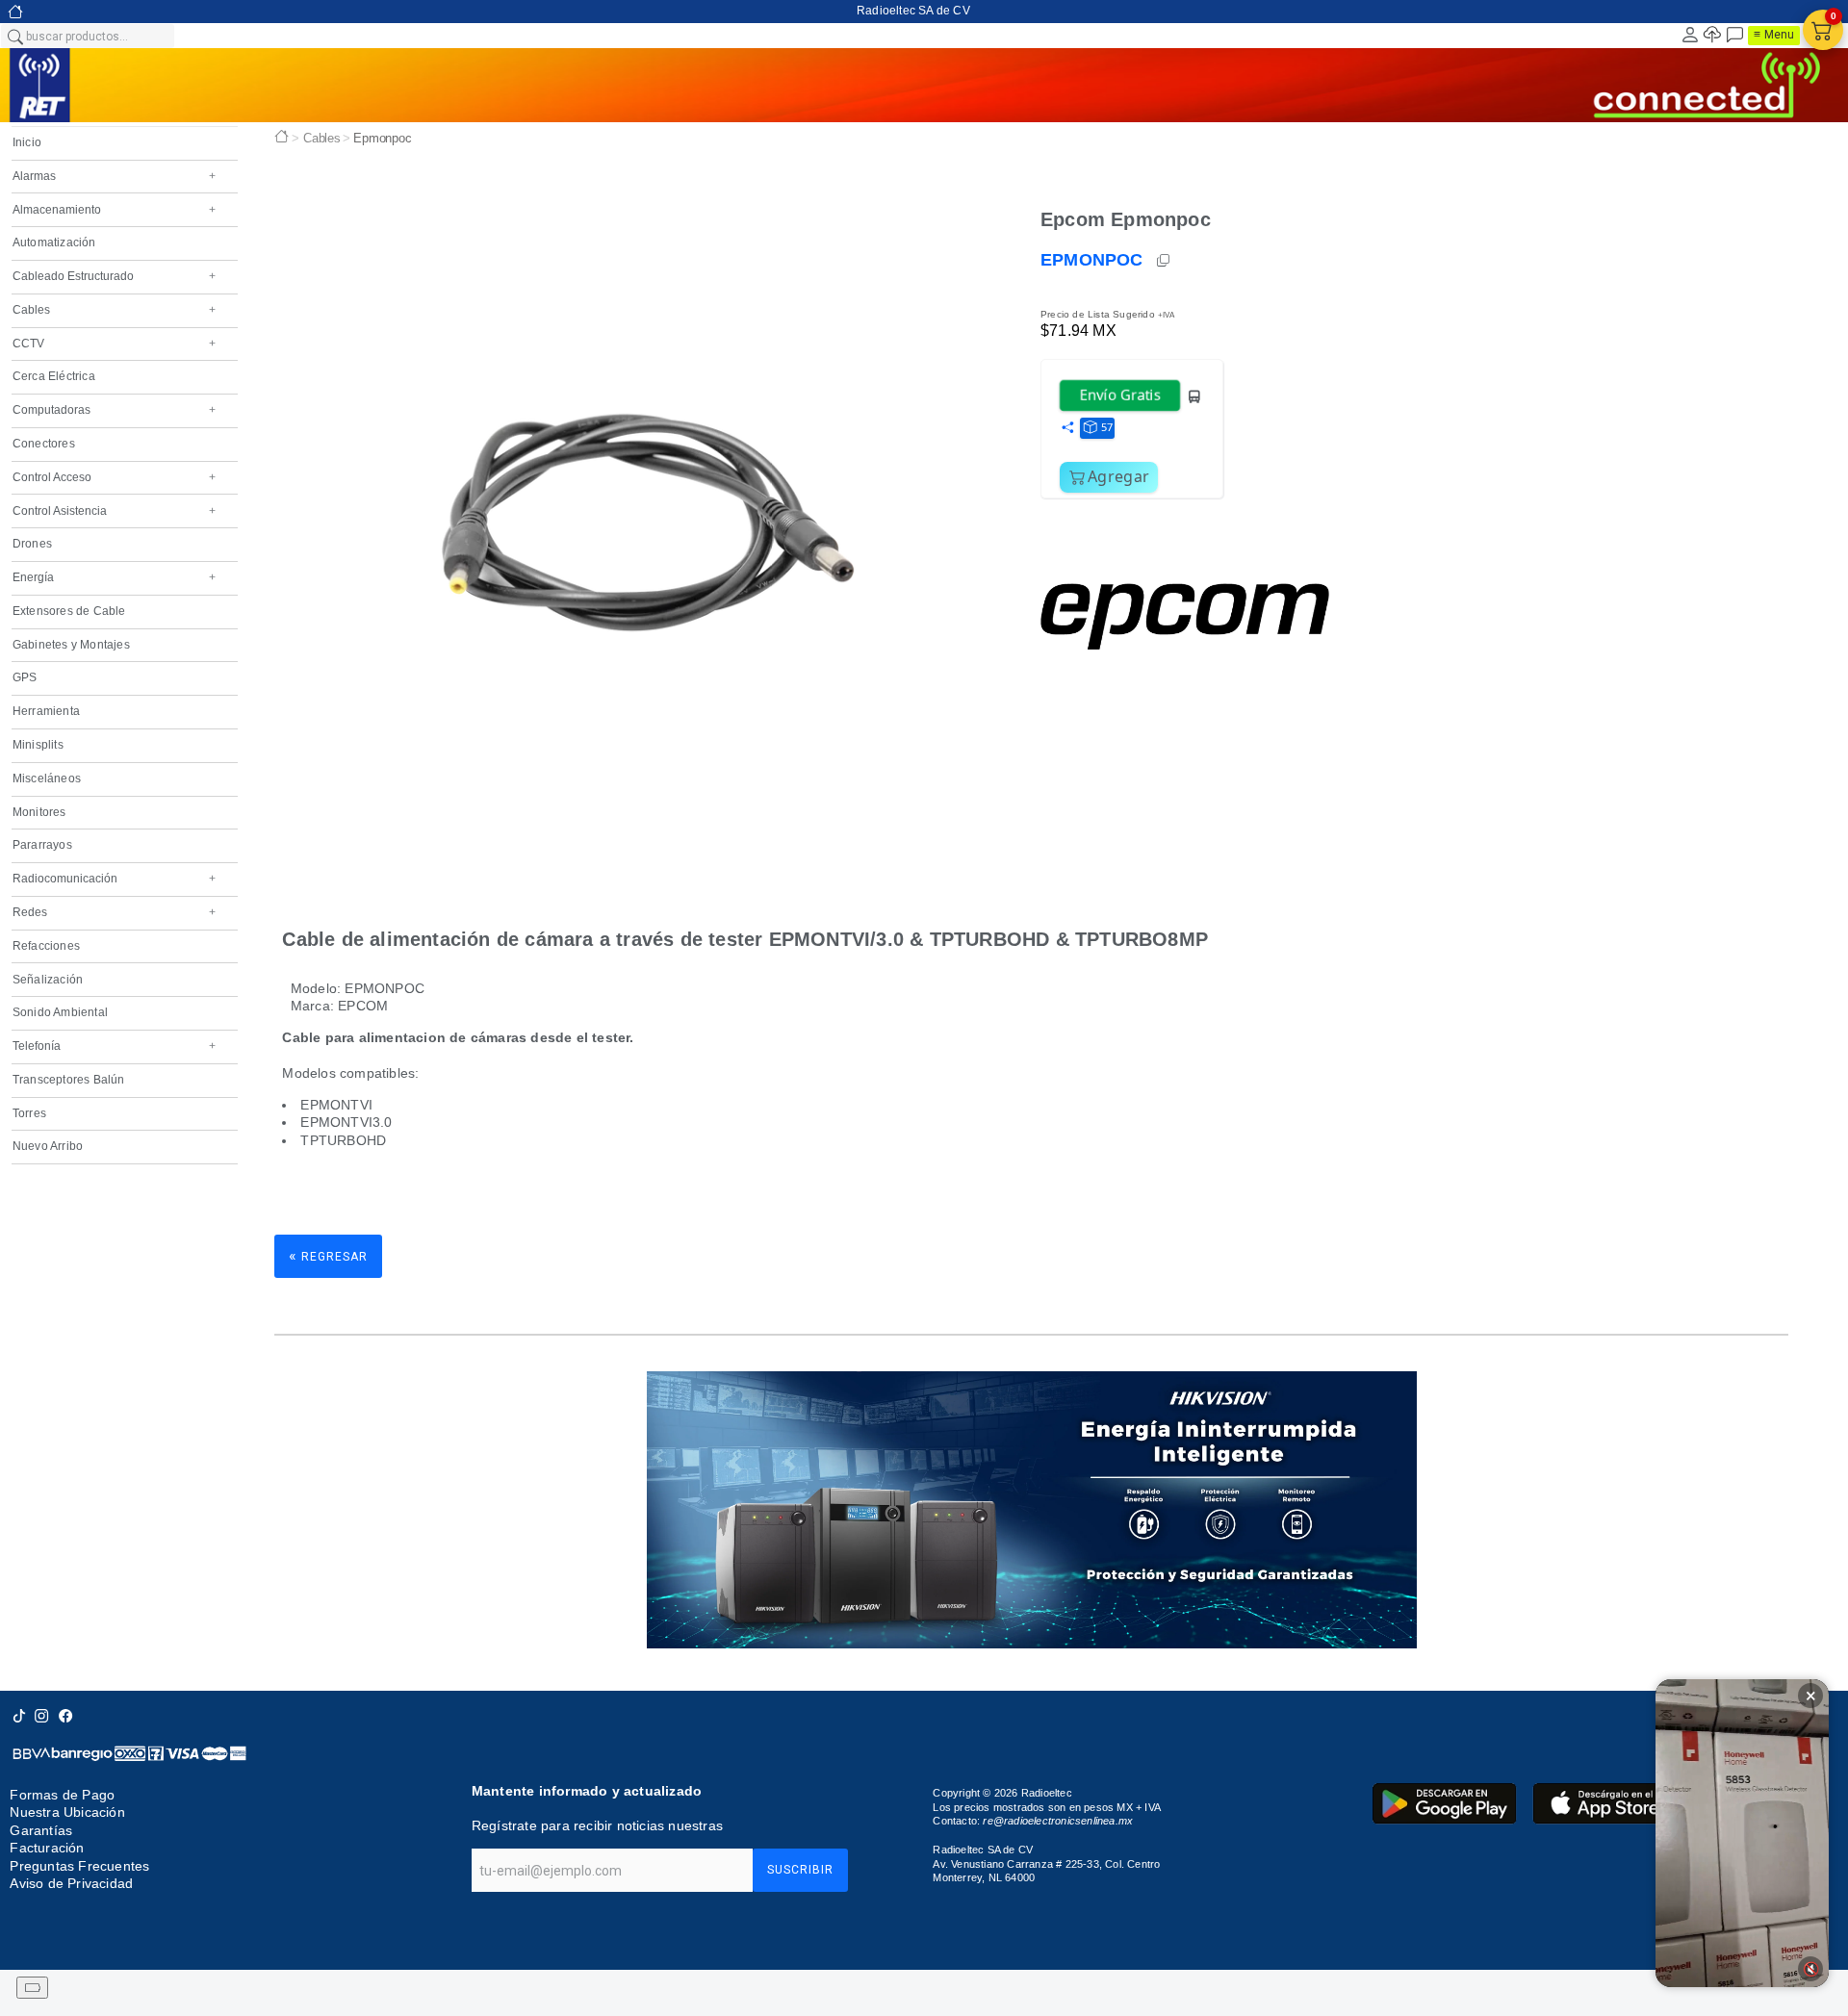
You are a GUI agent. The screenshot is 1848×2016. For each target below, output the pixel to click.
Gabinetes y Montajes (71, 645)
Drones (32, 544)
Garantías (41, 1830)
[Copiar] (1165, 261)
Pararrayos (42, 845)
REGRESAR (328, 1255)
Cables (114, 310)
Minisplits (38, 745)
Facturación (47, 1848)
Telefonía (114, 1046)
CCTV (114, 344)
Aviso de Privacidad (71, 1883)
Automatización (54, 242)
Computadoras (114, 410)
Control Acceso (114, 477)
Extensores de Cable (69, 611)
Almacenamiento (114, 210)
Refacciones (46, 946)
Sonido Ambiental (60, 1012)
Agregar (1118, 476)
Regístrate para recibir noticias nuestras (597, 1825)
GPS (25, 677)
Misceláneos (47, 778)
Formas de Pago (62, 1795)
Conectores (44, 444)
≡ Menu (1774, 35)
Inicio (27, 142)
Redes (114, 912)
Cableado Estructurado (114, 276)
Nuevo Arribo (48, 1146)
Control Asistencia (114, 511)
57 (1107, 427)
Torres (29, 1113)
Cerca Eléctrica (54, 376)
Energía (114, 577)
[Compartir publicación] (1067, 428)
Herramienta (46, 711)
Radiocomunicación (114, 879)
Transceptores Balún (69, 1080)
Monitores (39, 812)
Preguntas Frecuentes (79, 1866)
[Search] (14, 36)
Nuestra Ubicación (67, 1812)
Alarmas (114, 176)
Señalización (48, 980)
